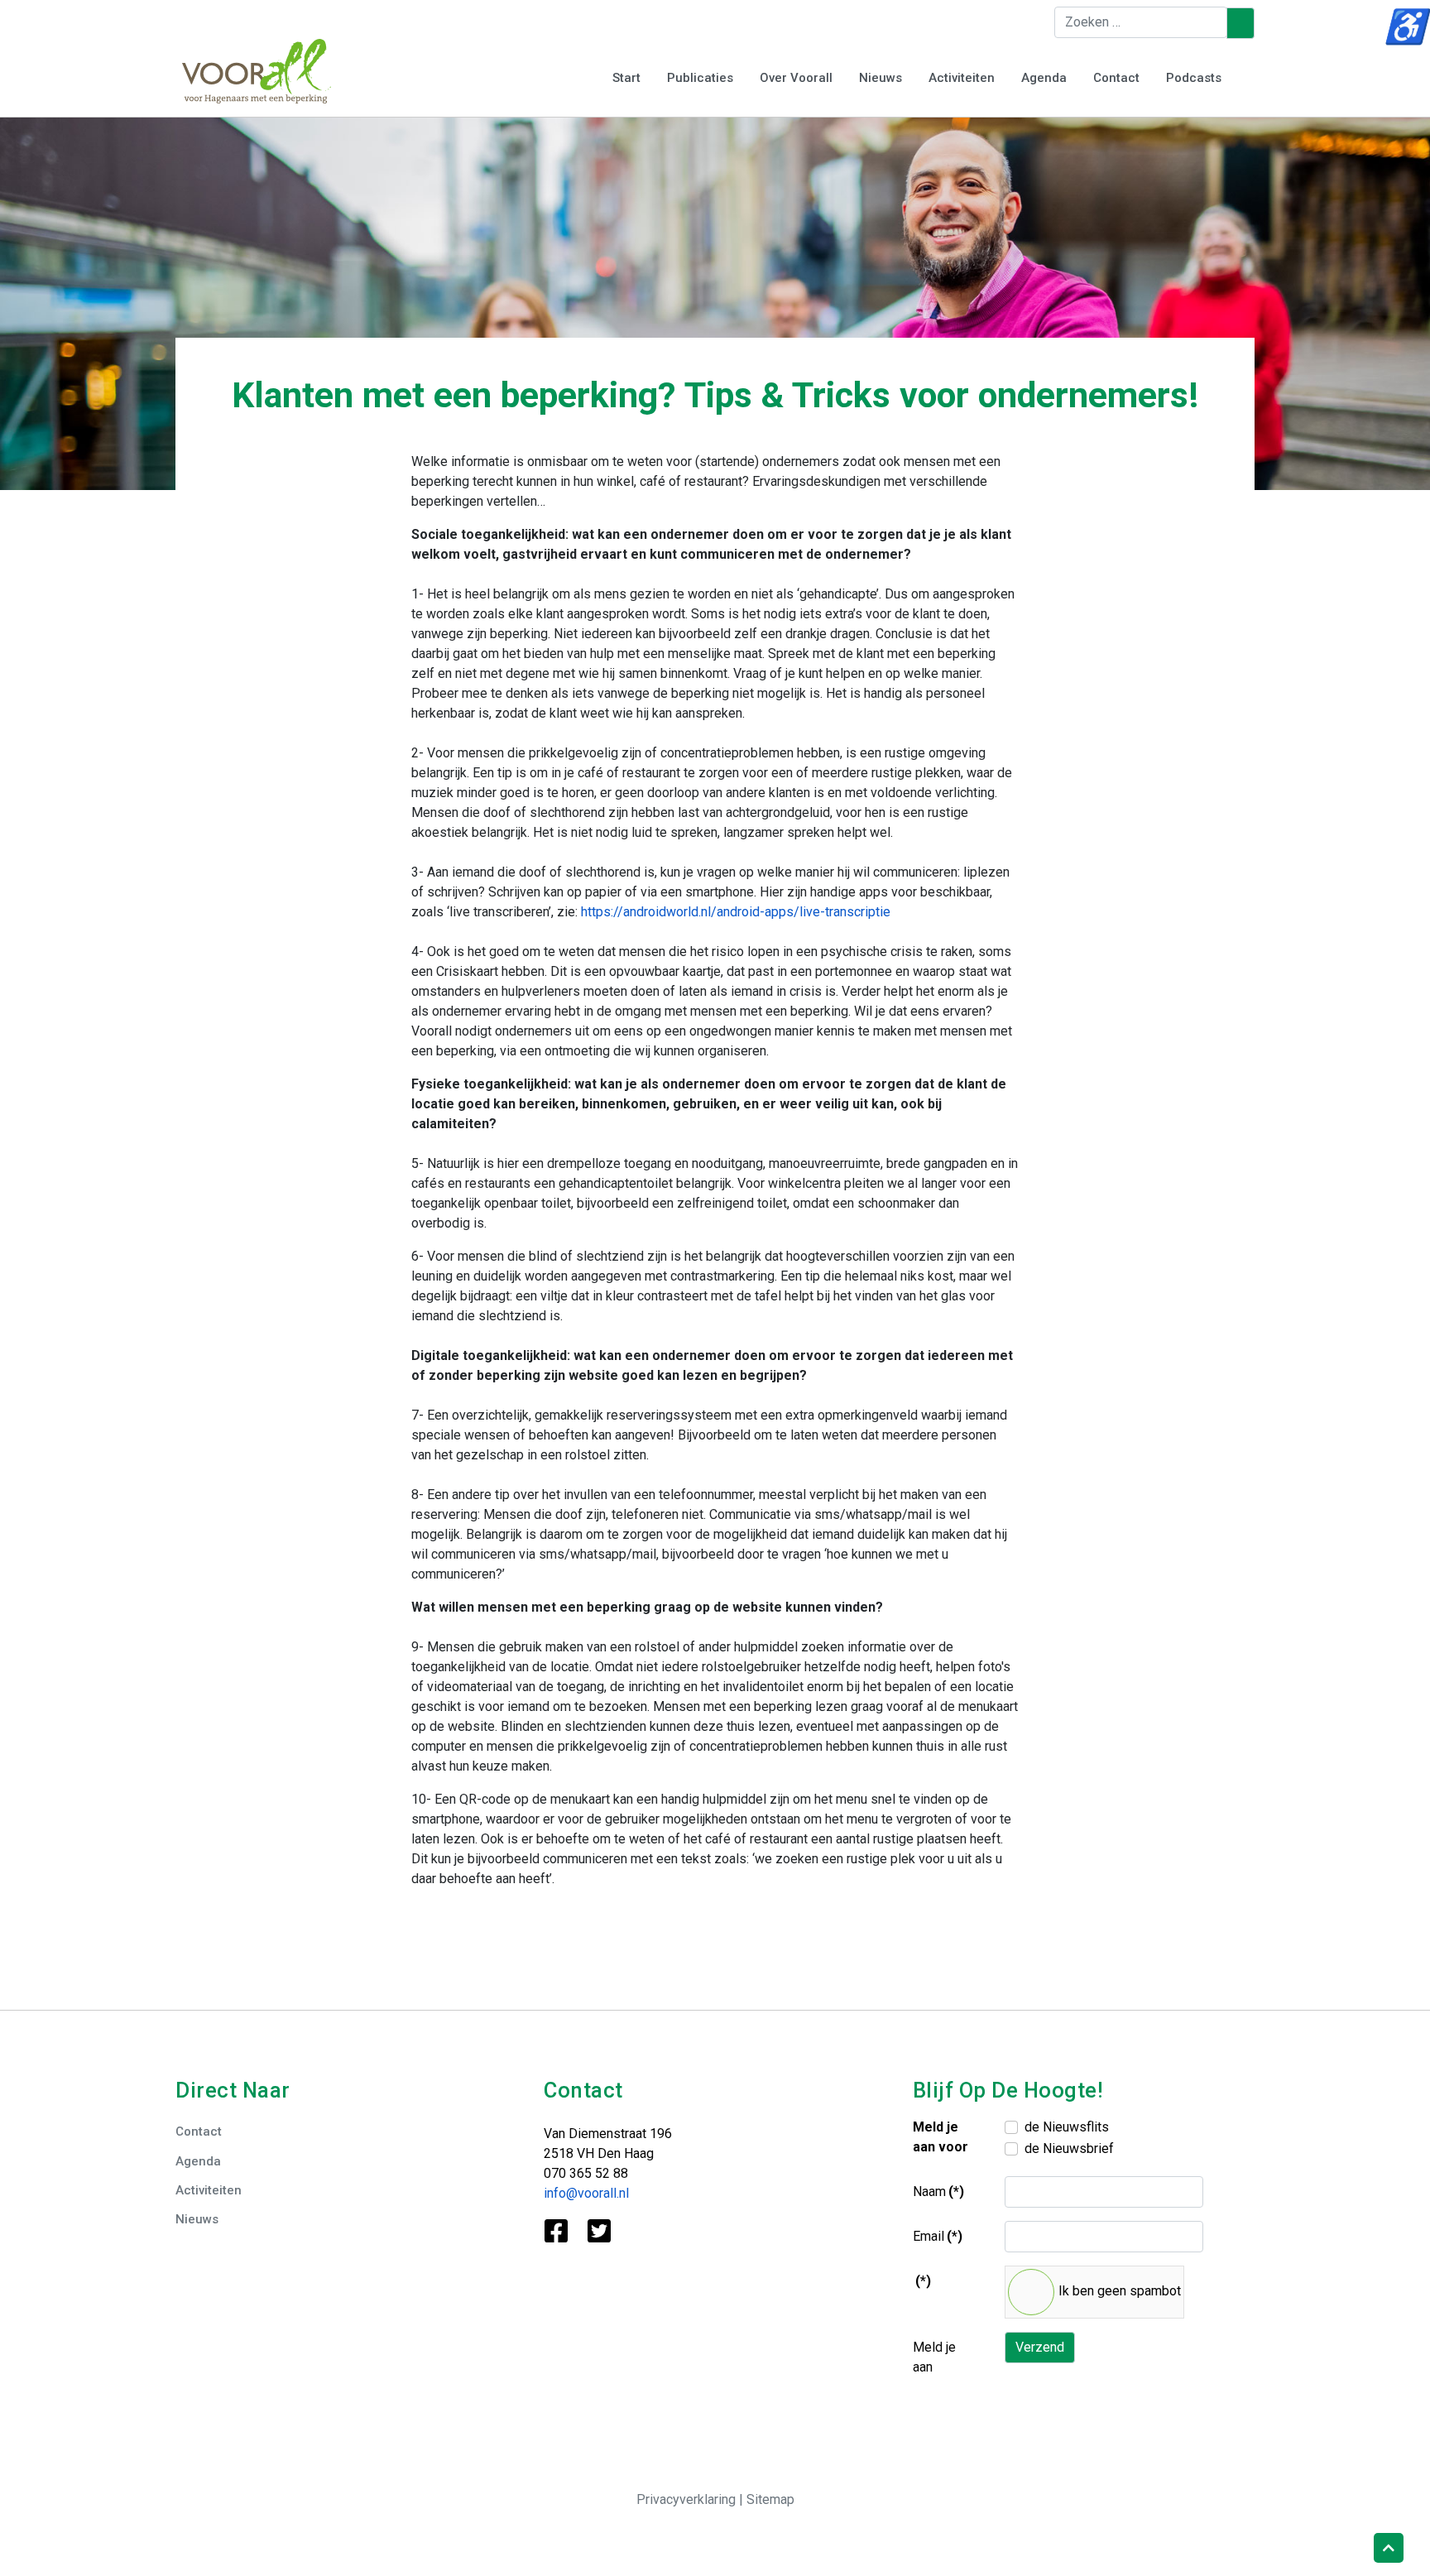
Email (938, 2236)
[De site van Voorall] (257, 70)
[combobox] (1141, 22)
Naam (938, 2192)
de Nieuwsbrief (1069, 2148)
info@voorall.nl (586, 2193)
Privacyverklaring (688, 2499)
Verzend (1040, 2347)
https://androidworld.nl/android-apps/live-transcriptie (736, 912)
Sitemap (770, 2499)
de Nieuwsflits (1067, 2127)
